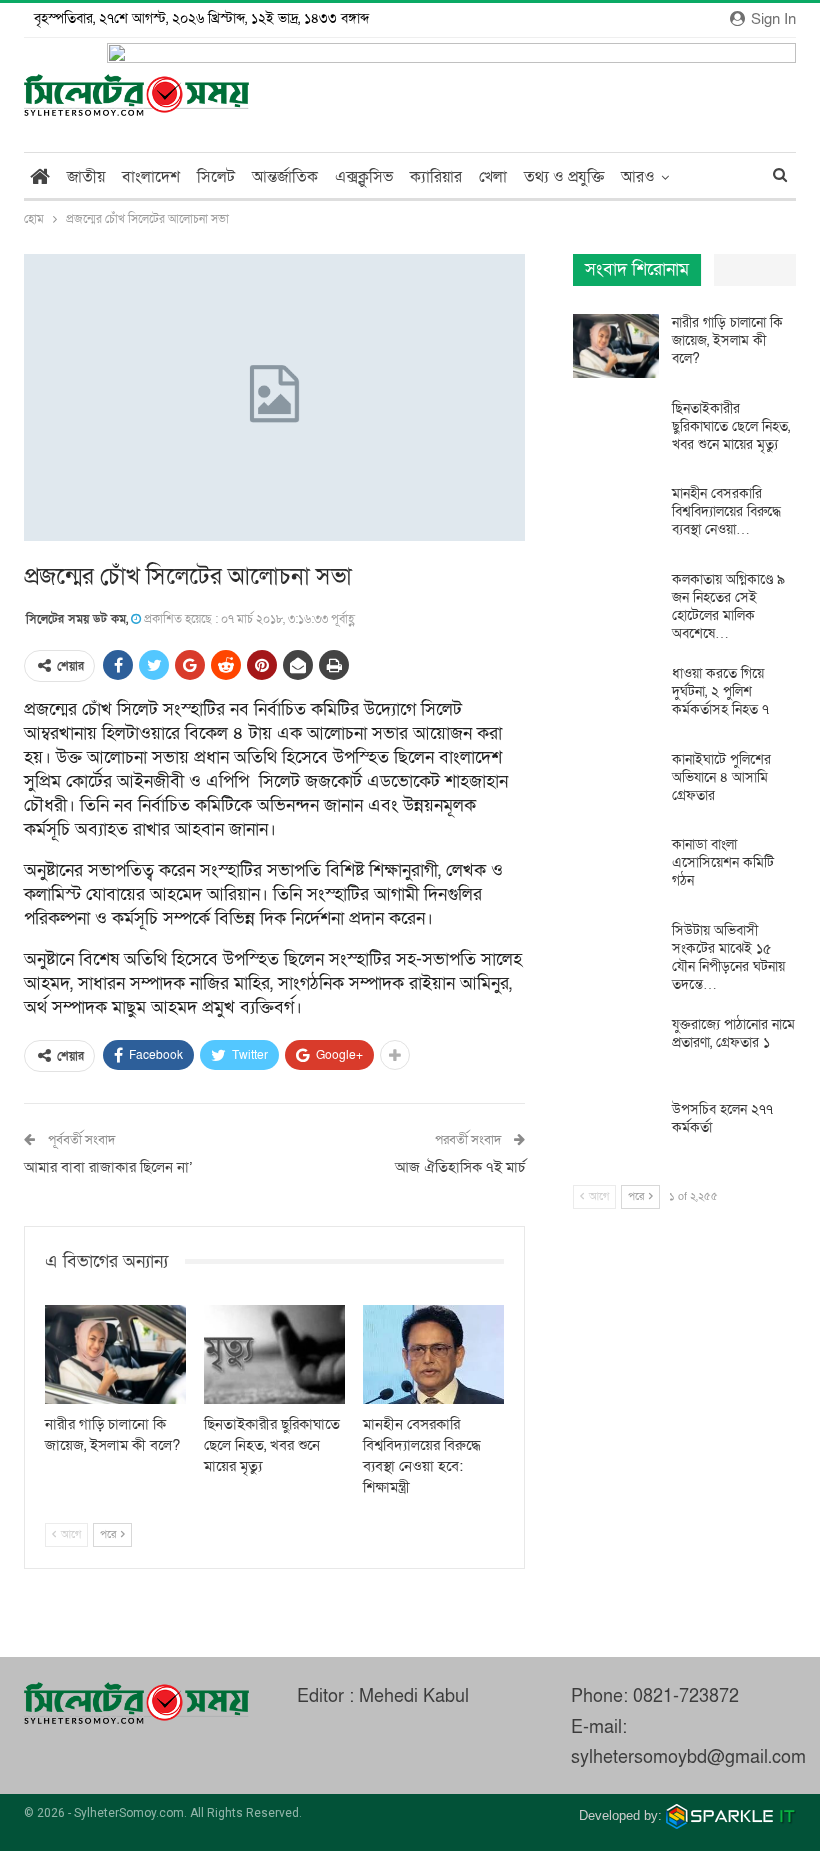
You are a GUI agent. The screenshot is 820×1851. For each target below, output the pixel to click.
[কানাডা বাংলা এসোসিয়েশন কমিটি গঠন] (616, 868)
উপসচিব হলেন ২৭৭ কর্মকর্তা (722, 1118)
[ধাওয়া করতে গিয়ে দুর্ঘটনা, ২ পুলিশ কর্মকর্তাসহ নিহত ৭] (616, 697)
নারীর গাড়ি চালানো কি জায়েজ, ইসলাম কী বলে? (727, 340)
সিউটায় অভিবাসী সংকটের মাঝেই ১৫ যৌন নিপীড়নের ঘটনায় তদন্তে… (728, 957)
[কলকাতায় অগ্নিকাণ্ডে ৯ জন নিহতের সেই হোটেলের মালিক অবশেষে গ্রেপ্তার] (616, 603)
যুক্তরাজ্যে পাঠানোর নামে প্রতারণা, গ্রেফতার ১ (733, 1033)
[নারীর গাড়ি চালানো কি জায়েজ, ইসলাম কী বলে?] (115, 1354)
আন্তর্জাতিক (285, 177)
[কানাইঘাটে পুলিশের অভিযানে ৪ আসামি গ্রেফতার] (616, 783)
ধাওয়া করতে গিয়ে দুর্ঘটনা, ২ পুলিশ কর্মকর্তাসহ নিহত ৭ (720, 691)
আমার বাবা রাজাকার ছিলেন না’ (108, 1167)
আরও (638, 177)
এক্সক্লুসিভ (364, 177)
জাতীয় (86, 177)
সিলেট (216, 177)
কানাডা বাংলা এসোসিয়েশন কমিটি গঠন (723, 862)
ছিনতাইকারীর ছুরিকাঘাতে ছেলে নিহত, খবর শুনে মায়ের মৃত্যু (731, 426)
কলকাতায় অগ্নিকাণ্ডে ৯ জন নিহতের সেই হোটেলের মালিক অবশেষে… (728, 606)
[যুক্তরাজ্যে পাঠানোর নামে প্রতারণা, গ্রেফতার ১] (616, 1048)
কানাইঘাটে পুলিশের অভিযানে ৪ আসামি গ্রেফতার (721, 777)
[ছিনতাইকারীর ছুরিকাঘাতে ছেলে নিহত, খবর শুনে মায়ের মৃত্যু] (274, 1354)
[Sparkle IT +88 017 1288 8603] (731, 1815)
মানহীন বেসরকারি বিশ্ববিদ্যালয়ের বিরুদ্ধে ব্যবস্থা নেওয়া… (726, 511)
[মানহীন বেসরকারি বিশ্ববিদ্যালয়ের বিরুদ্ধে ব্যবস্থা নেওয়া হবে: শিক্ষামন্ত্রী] (433, 1354)
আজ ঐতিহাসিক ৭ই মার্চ (460, 1167)
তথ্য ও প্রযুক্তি (564, 177)
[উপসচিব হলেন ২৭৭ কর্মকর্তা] (616, 1133)
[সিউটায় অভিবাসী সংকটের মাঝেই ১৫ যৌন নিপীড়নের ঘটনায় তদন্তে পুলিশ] (616, 954)
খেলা (493, 177)
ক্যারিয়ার (436, 177)
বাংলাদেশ (151, 177)
